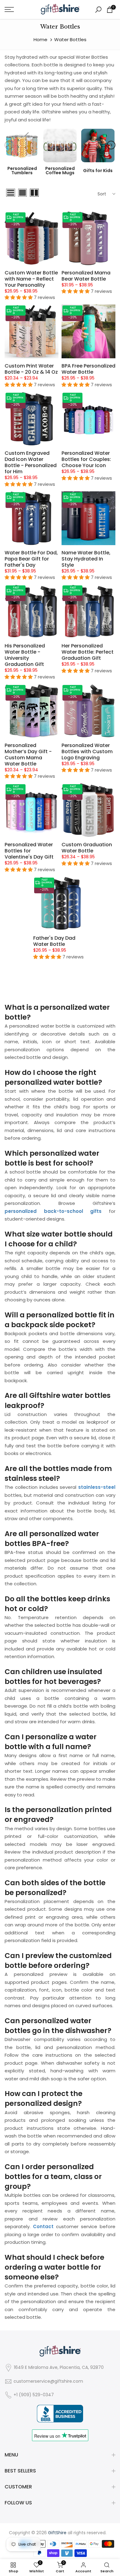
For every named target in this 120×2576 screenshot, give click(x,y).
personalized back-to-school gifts (53, 1211)
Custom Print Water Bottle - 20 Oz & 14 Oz (31, 369)
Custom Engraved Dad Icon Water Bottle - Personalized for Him (31, 462)
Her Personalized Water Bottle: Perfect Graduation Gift (88, 652)
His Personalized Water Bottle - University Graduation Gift (25, 655)
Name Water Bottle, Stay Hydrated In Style (86, 559)
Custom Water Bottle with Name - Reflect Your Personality (31, 279)
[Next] (111, 145)
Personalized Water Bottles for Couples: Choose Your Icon (86, 459)
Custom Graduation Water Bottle (87, 848)
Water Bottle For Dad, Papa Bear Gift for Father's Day (31, 559)
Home (40, 39)
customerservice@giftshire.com (48, 2381)
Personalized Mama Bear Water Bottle (86, 276)
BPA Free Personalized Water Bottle (88, 369)
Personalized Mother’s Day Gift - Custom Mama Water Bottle (28, 755)
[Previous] (9, 145)
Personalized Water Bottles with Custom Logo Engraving (87, 751)
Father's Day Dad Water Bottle (54, 941)
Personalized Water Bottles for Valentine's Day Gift (29, 851)
